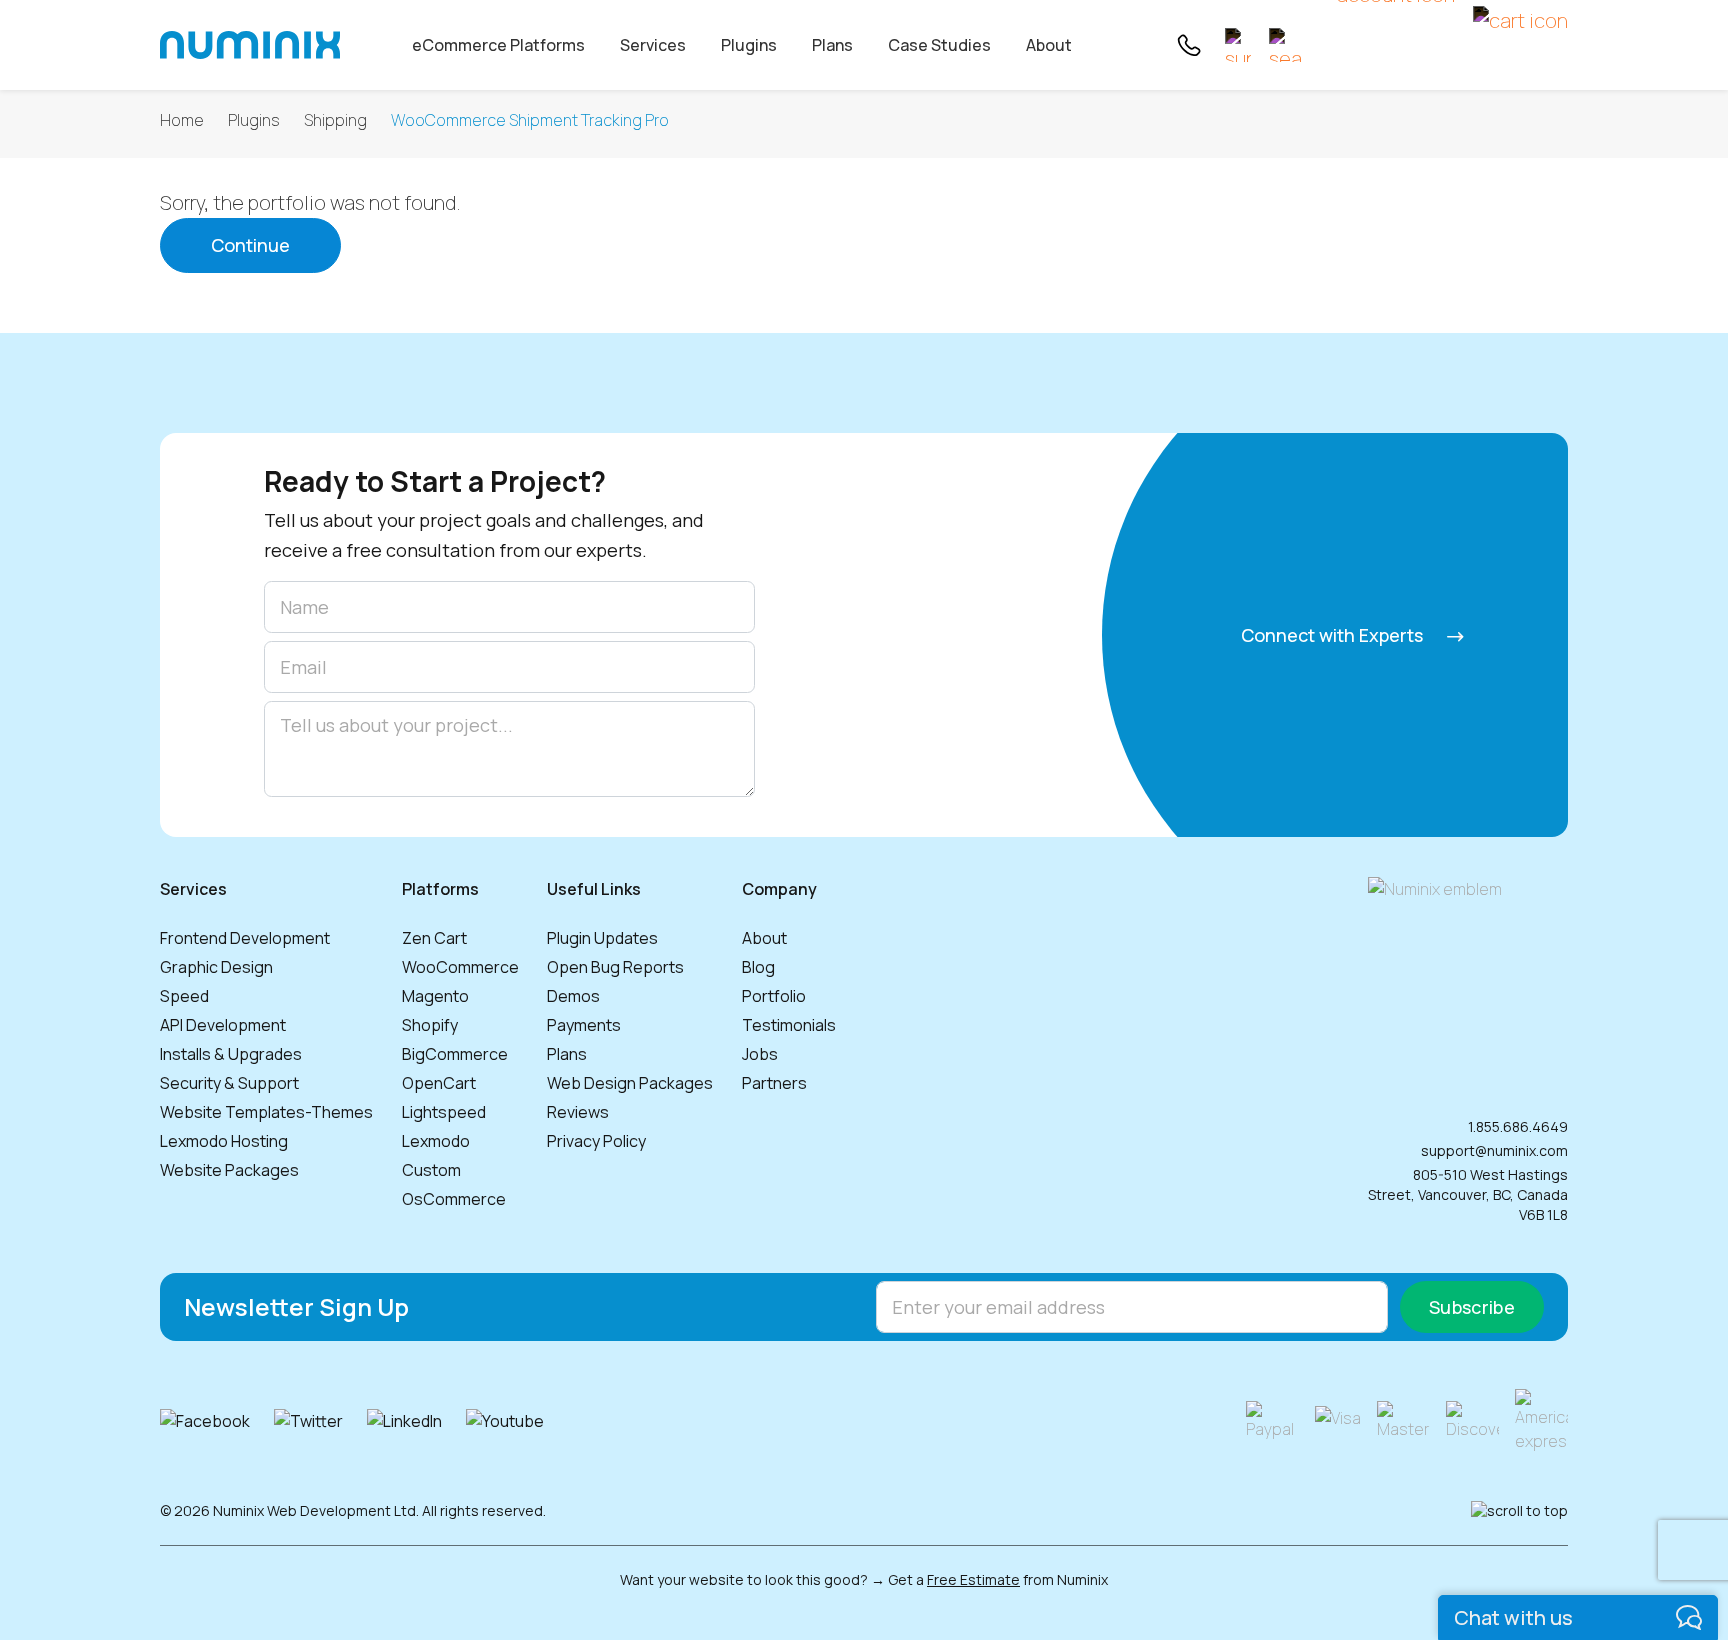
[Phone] (1188, 45)
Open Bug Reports (615, 967)
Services (653, 45)
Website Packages (229, 1170)
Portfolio (774, 996)
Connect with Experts (1334, 635)
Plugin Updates (602, 938)
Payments (584, 1025)
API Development (223, 1025)
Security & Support (229, 1083)
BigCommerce (455, 1054)
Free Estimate (973, 1579)
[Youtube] (505, 1421)
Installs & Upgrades (231, 1054)
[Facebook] (205, 1421)
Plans (832, 45)
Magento (435, 996)
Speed (184, 996)
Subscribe (1472, 1307)
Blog (758, 967)
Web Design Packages (630, 1083)
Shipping (335, 120)
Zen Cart (434, 938)
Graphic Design (216, 967)
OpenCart (439, 1083)
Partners (774, 1083)
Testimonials (789, 1025)
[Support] (1238, 45)
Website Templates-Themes (266, 1112)
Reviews (578, 1112)
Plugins (749, 45)
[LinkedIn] (404, 1421)
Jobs (760, 1054)
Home (182, 120)
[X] (308, 1421)
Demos (573, 996)
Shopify (430, 1025)
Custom (431, 1170)
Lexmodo (436, 1141)
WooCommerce (460, 967)
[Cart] (1520, 45)
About (1049, 45)
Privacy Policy (596, 1141)
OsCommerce (454, 1199)
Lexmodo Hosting (224, 1141)
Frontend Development (245, 938)
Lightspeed (444, 1112)
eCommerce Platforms (498, 45)
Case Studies (939, 45)
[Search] (1286, 45)
